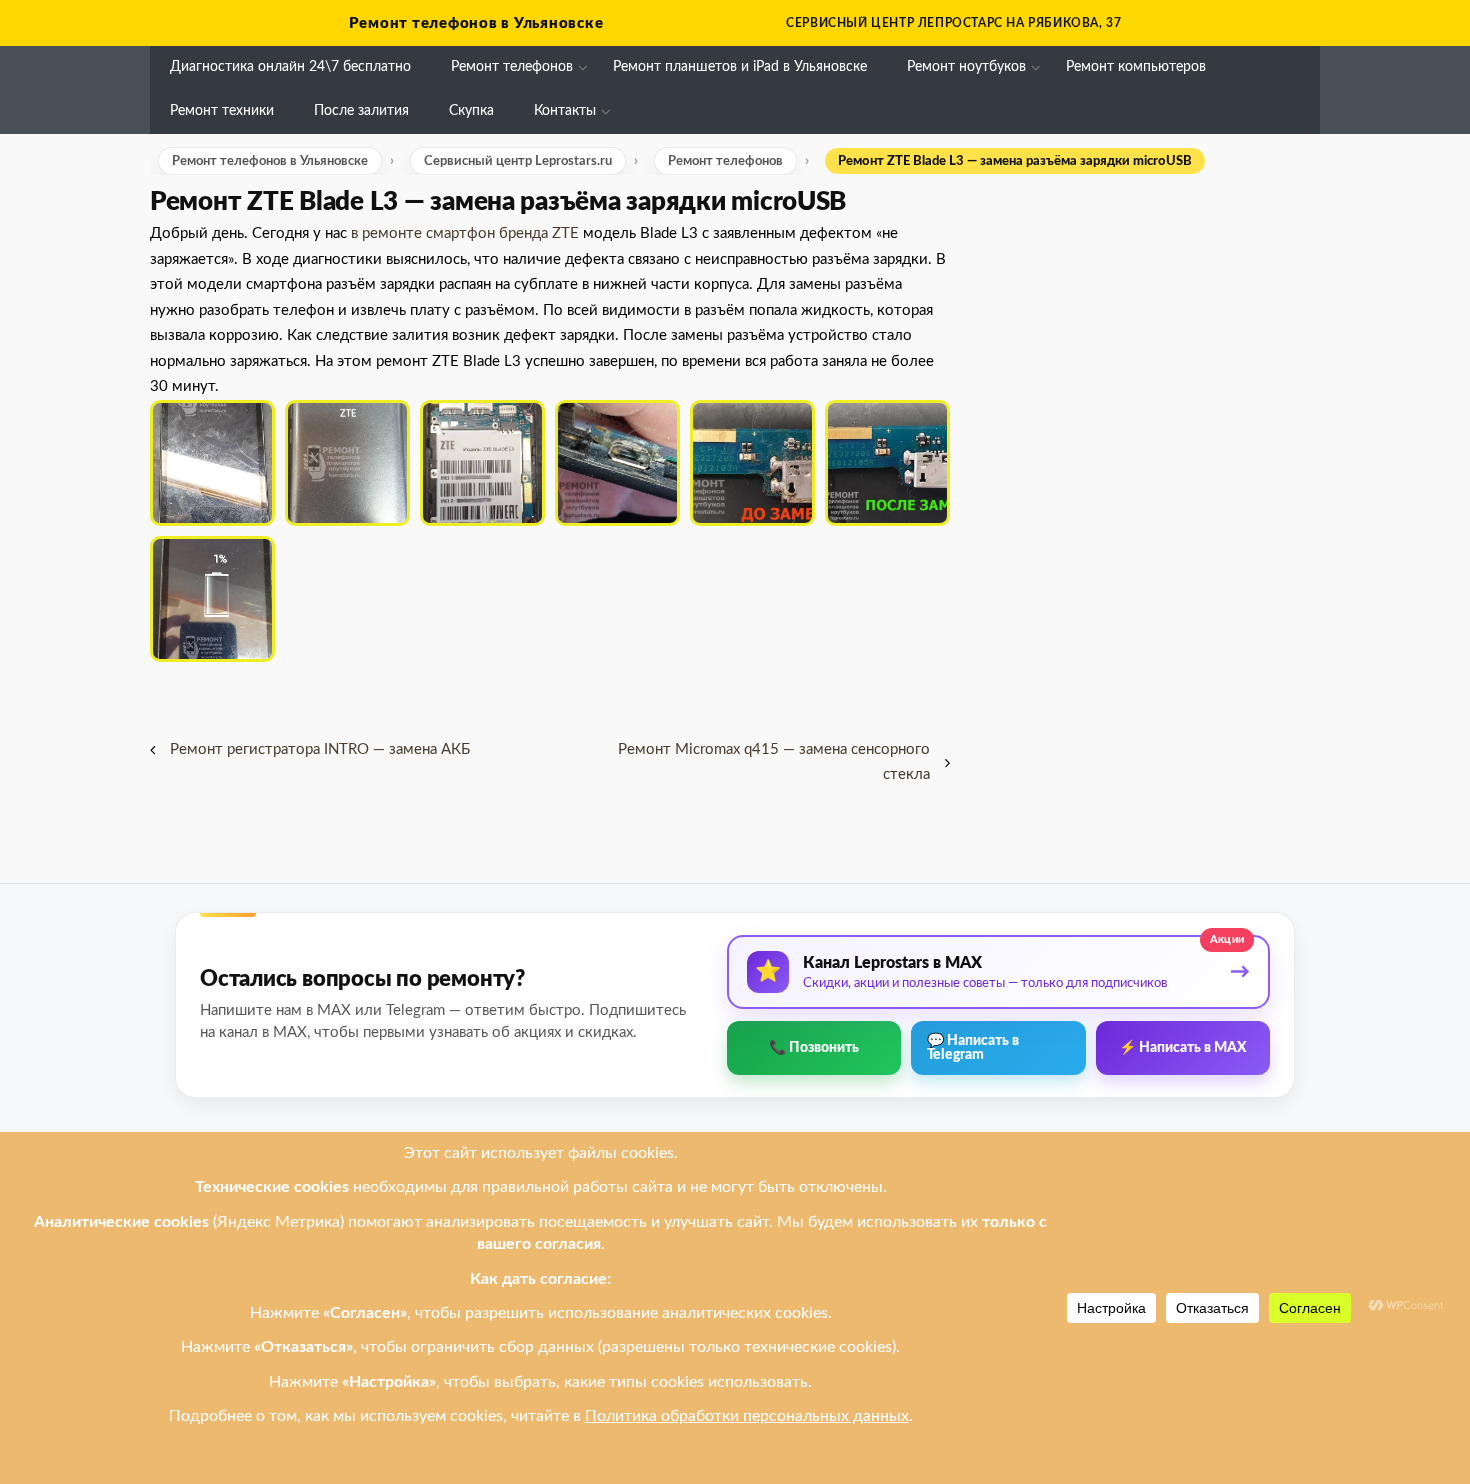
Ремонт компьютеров (1136, 67)
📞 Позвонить (814, 1048)
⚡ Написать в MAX (1183, 1048)
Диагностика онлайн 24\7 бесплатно (290, 67)
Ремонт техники (222, 111)
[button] (212, 463)
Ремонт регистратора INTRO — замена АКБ (320, 749)
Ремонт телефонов (512, 67)
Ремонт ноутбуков (966, 67)
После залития (361, 111)
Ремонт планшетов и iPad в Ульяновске (740, 67)
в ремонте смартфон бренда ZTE (463, 233)
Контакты (565, 111)
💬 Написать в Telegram (973, 1048)
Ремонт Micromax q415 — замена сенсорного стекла (774, 762)
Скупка (471, 111)
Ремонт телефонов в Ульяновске (476, 23)
